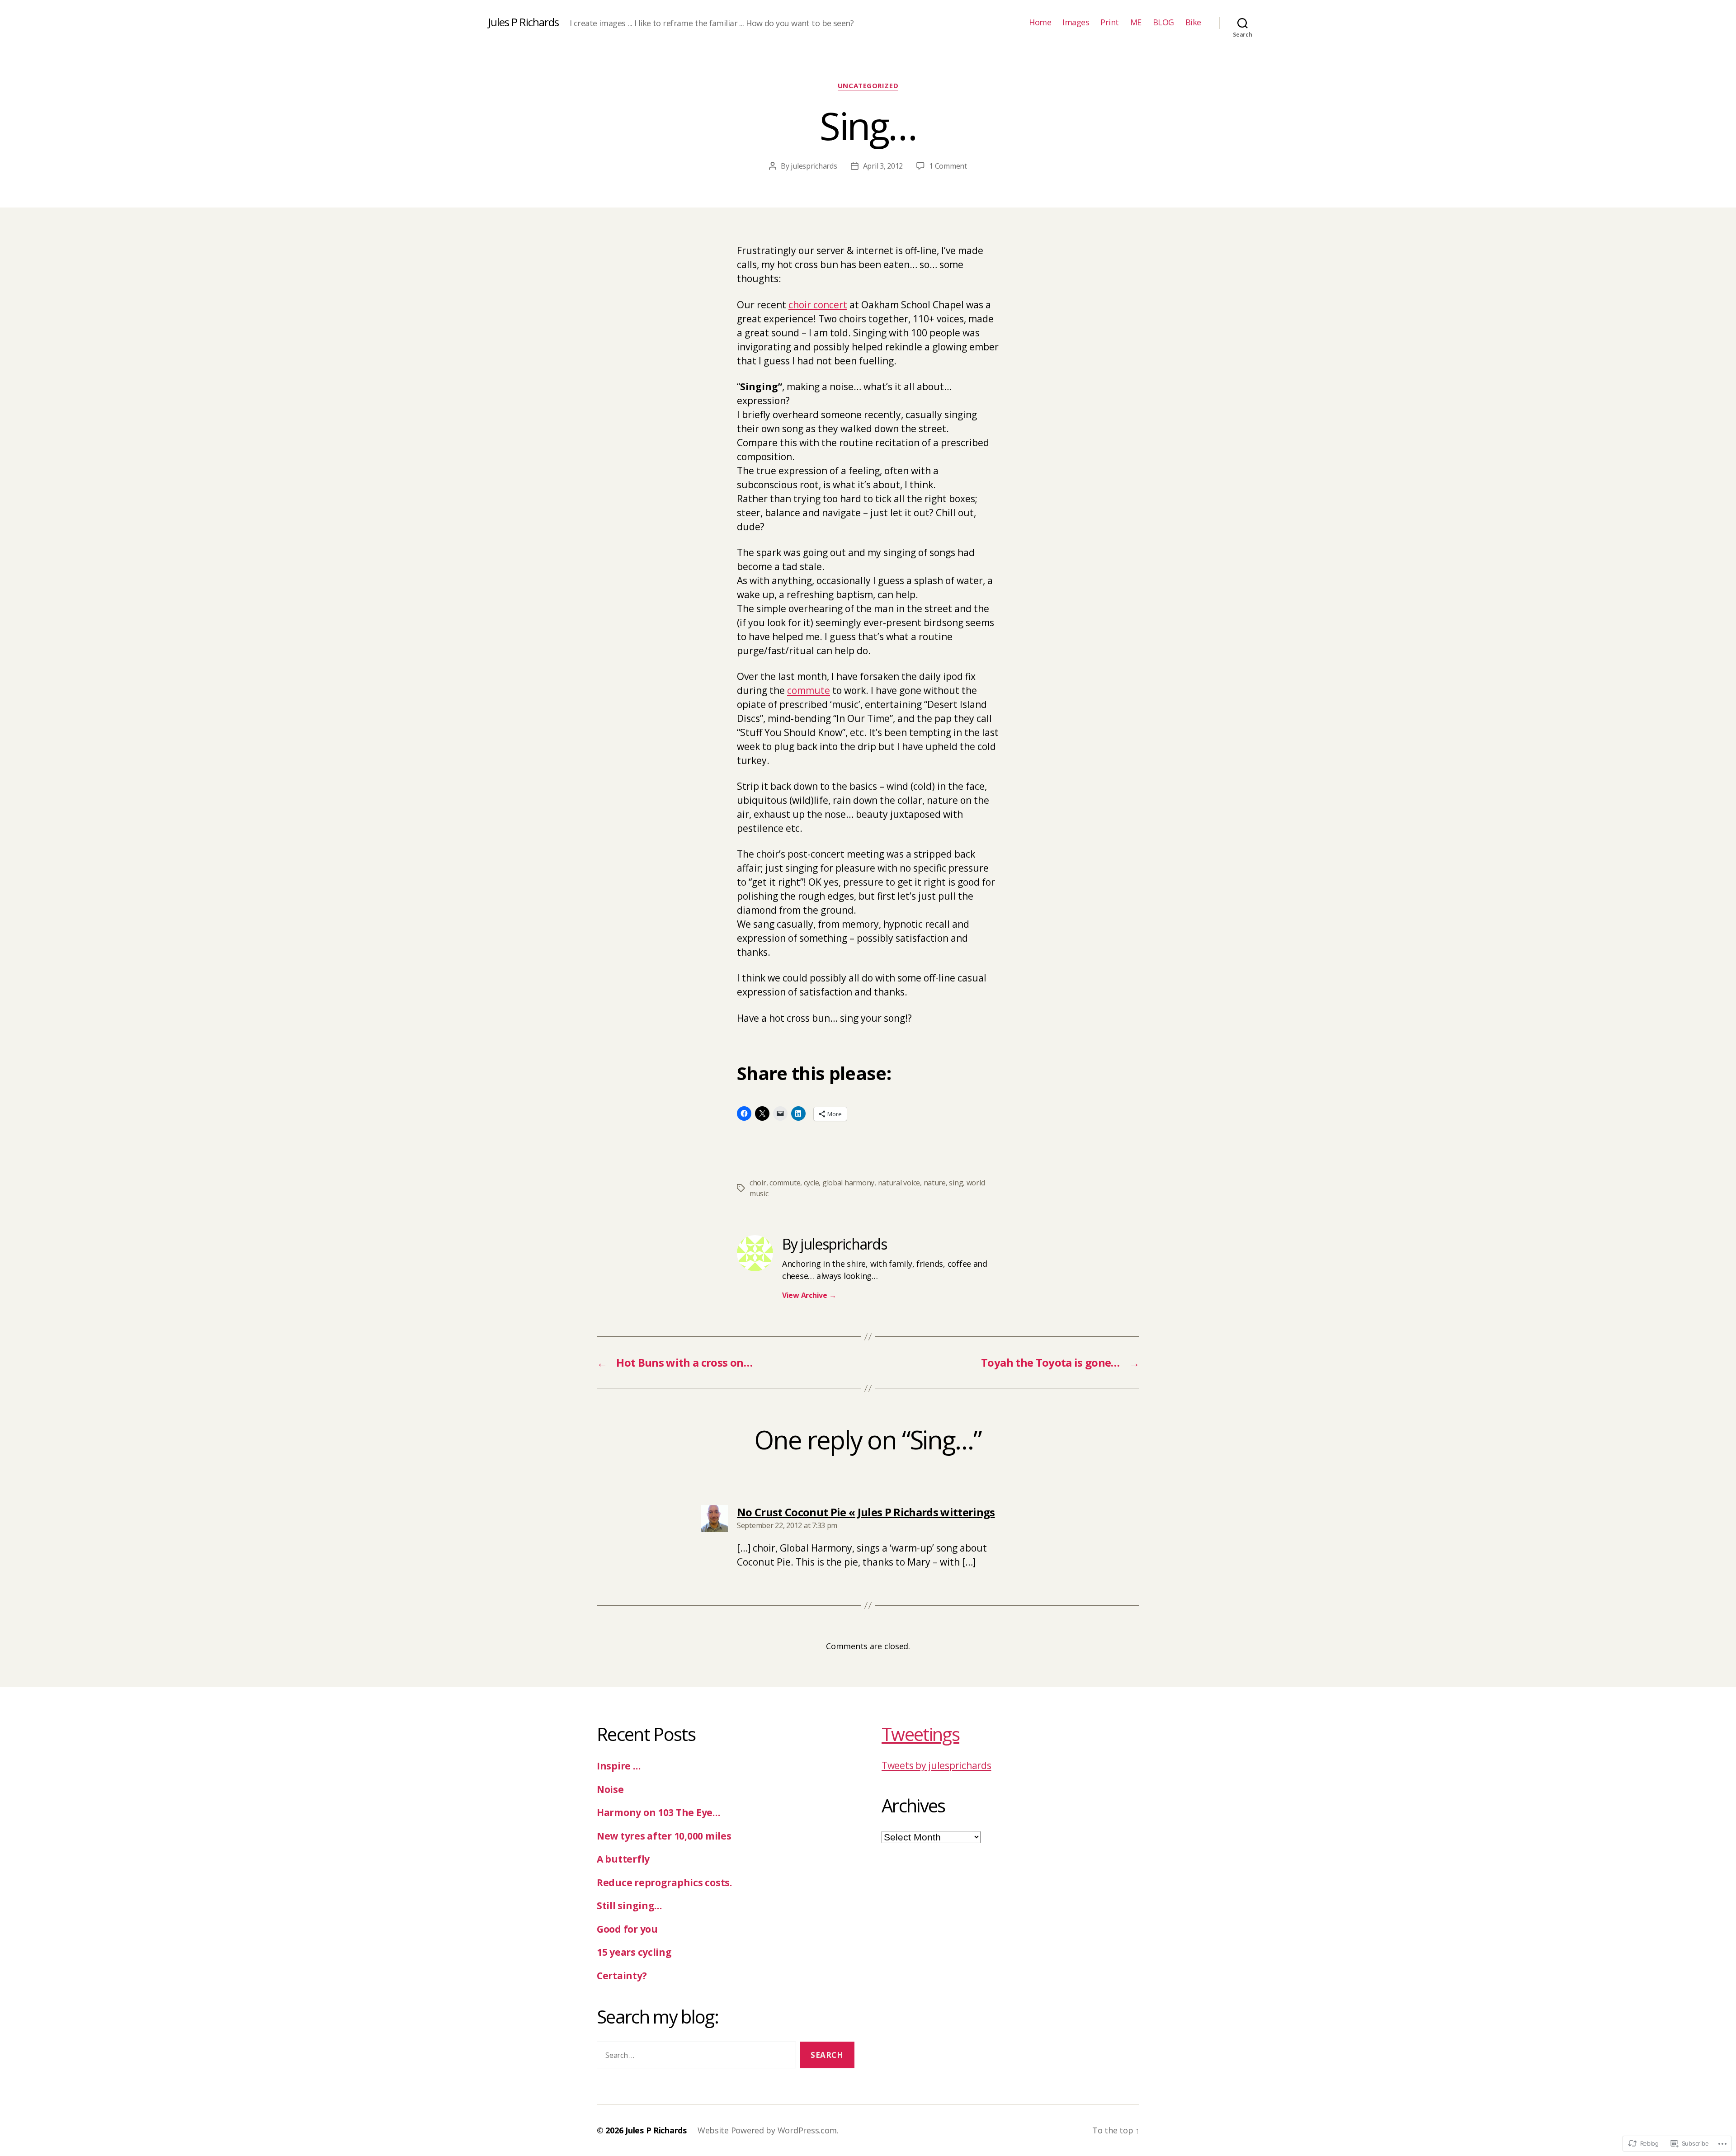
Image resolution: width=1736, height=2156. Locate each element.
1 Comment (948, 166)
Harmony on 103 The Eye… (658, 1812)
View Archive (809, 1295)
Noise (610, 1789)
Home (1040, 23)
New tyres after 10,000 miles (664, 1836)
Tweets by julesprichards (936, 1765)
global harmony (848, 1183)
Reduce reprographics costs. (664, 1882)
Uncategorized (868, 86)
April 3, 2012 (883, 166)
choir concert (818, 305)
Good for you (627, 1929)
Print (1110, 23)
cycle (811, 1183)
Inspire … (619, 1766)
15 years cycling (634, 1952)
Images (1076, 23)
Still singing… (629, 1906)
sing (956, 1183)
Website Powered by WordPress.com (767, 2130)
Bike (1193, 23)
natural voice (899, 1183)
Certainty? (622, 1976)
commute (809, 690)
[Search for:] (695, 2057)
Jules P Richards (524, 22)
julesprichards (814, 166)
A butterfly (623, 1859)
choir (758, 1183)
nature (935, 1183)
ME (1136, 23)
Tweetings (920, 1734)
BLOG (1163, 23)
